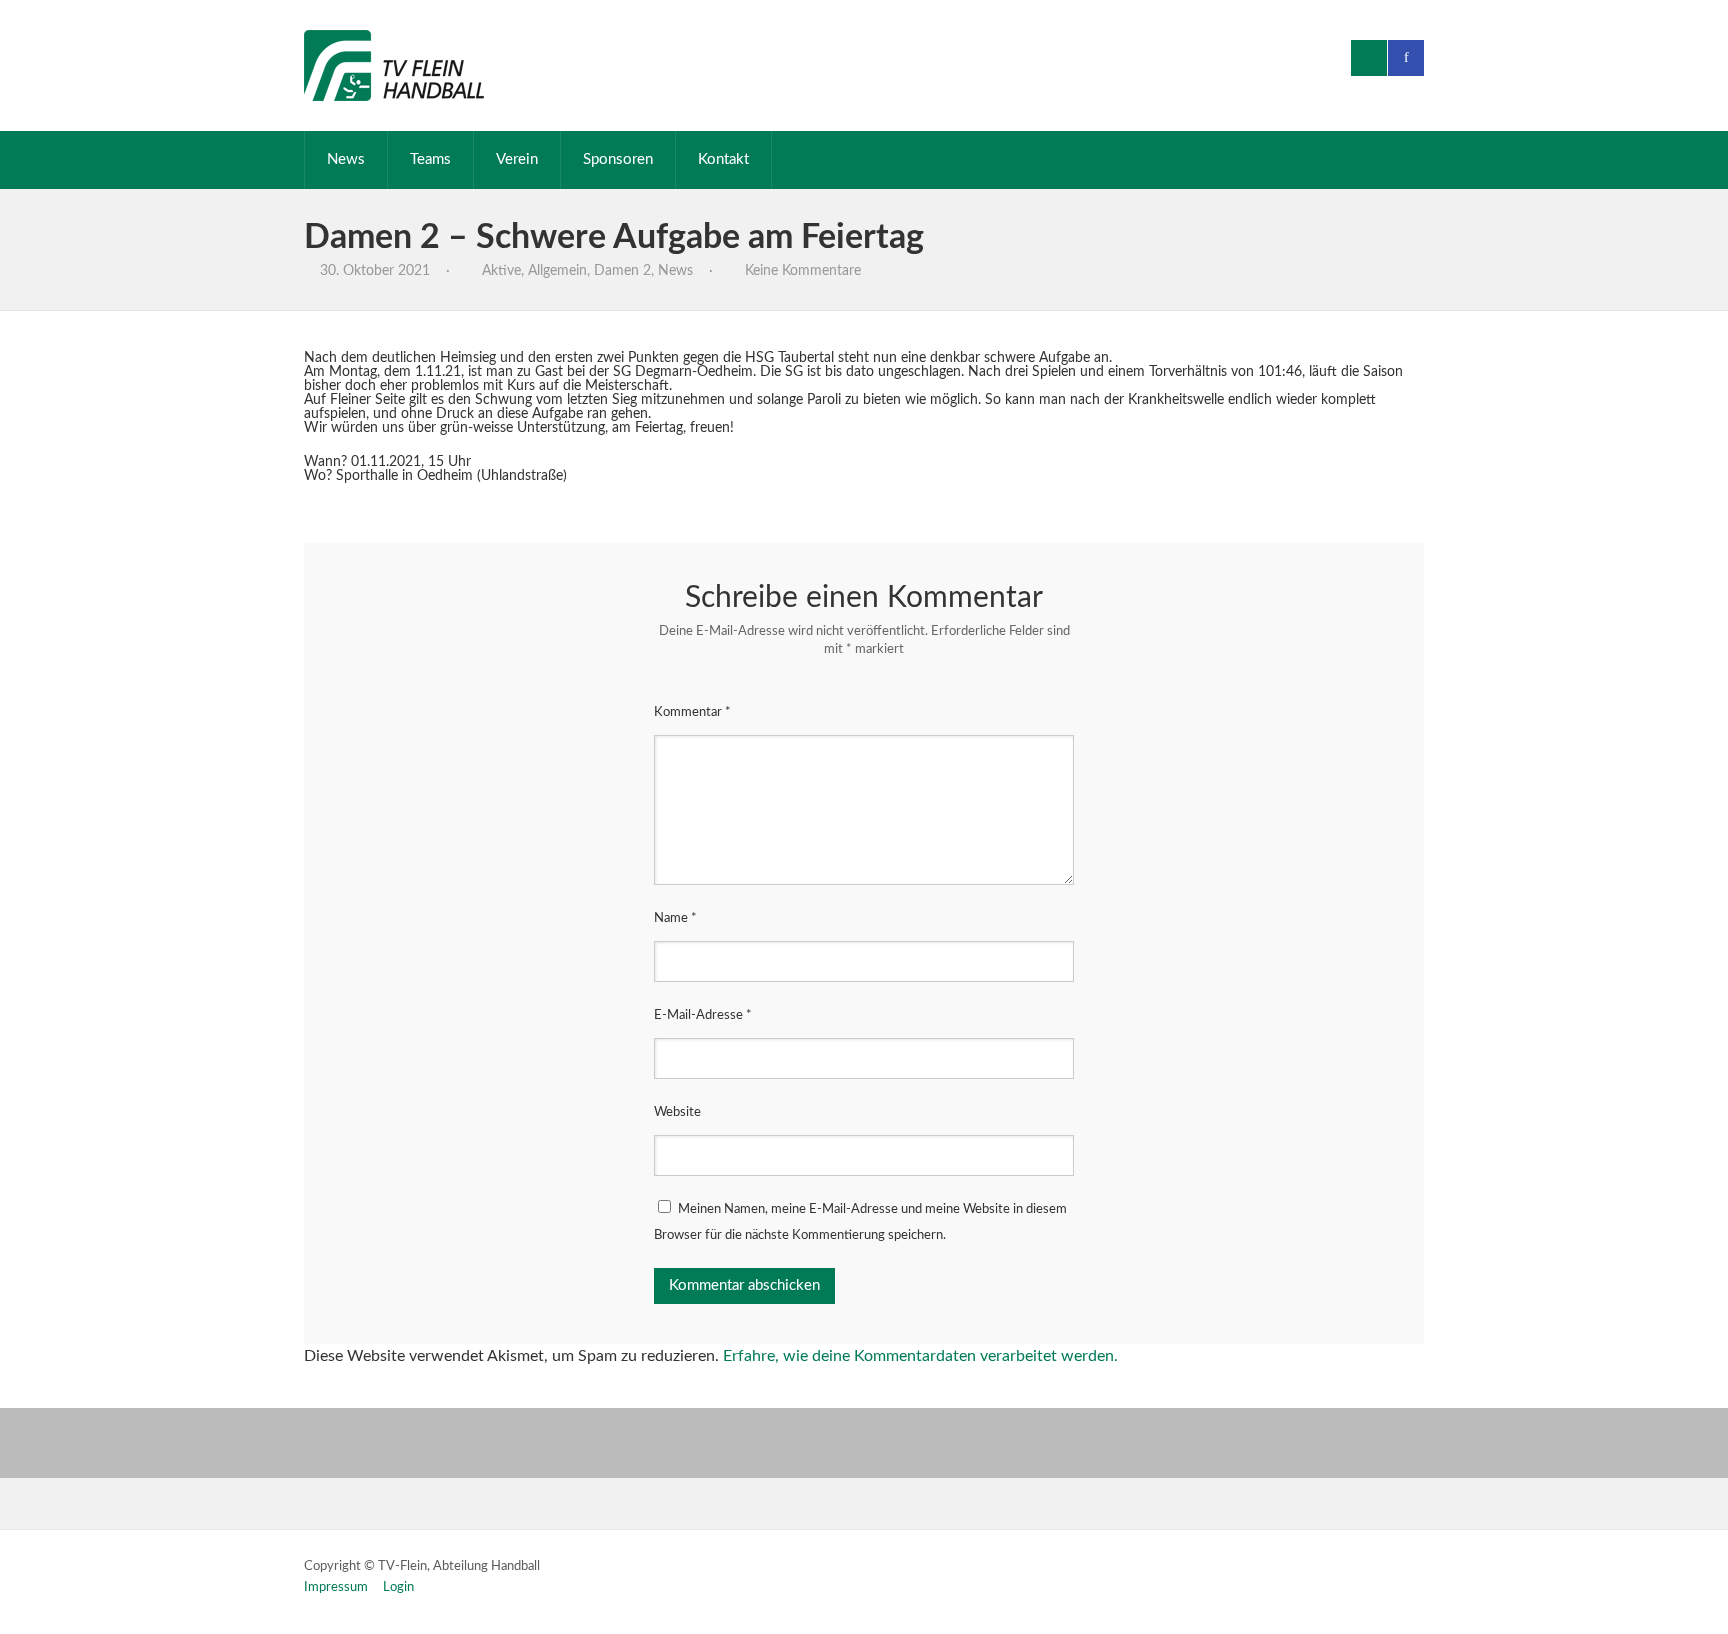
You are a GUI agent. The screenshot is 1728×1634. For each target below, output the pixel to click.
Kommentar (692, 712)
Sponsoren (618, 159)
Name (675, 918)
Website (677, 1112)
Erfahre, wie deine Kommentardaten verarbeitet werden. (920, 1356)
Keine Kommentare (803, 271)
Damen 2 (622, 271)
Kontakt (723, 159)
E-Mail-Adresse (703, 1015)
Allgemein (557, 271)
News (346, 159)
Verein (517, 159)
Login (398, 1587)
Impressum (336, 1587)
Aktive (501, 271)
